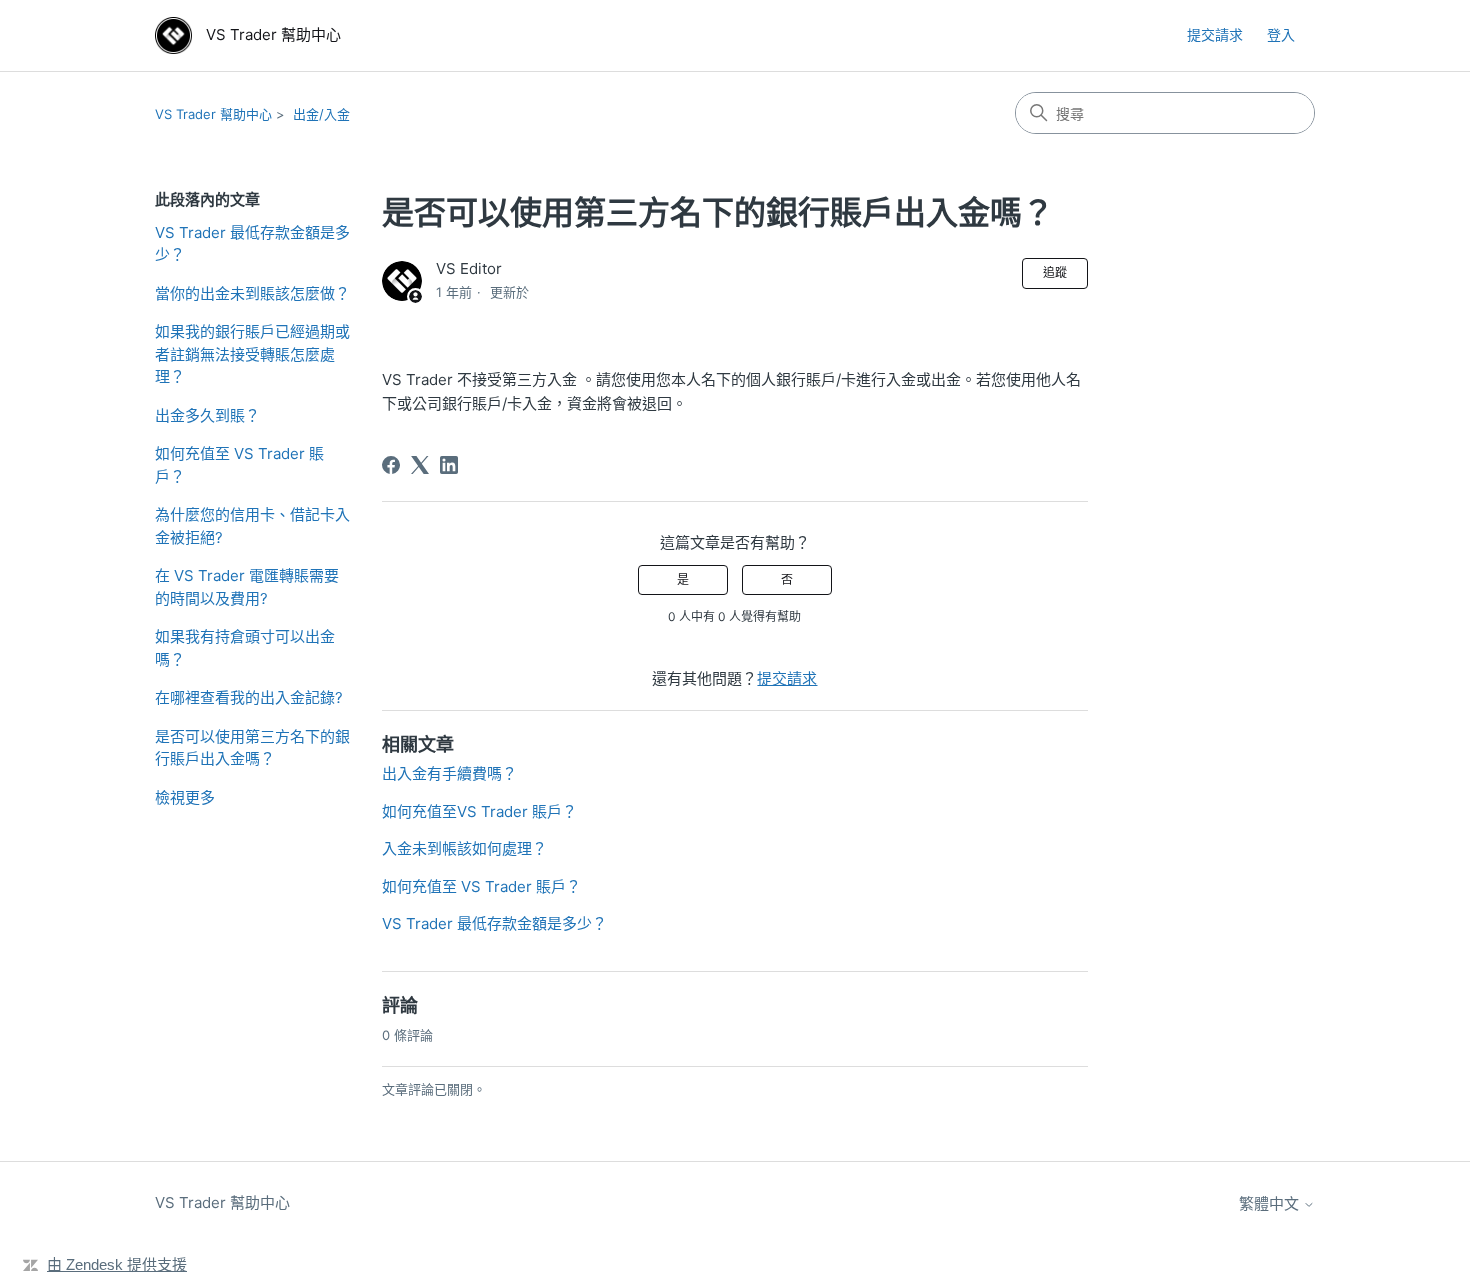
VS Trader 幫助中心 (213, 114)
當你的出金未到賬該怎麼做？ (252, 293)
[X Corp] (420, 465)
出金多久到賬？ (207, 415)
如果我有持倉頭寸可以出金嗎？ (245, 648)
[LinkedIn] (449, 465)
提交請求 (1215, 34)
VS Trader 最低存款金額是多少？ (252, 244)
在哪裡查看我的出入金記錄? (249, 697)
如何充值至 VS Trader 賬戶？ (239, 465)
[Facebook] (391, 465)
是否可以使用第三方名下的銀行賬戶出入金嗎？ (252, 748)
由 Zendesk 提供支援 (117, 1264)
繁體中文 (1271, 1203)
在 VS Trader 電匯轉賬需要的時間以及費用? (247, 587)
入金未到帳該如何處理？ (464, 848)
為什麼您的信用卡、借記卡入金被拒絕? (252, 526)
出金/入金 (321, 114)
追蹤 (1055, 272)
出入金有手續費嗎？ (449, 773)
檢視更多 (185, 797)
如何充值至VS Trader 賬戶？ (479, 811)
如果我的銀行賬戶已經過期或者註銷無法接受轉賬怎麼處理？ (252, 354)
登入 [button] (1281, 34)
